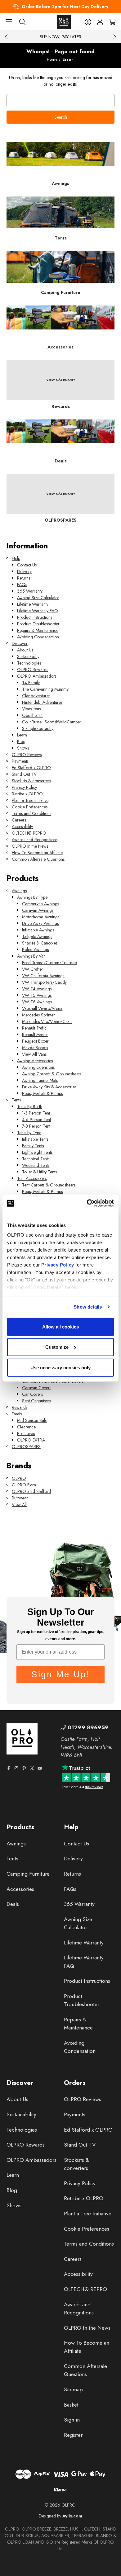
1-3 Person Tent (36, 1113)
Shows (23, 748)
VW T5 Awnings (37, 995)
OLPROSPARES (26, 1447)
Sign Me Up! (61, 1674)
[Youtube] (40, 1768)
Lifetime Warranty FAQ (38, 611)
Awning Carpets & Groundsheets (52, 1074)
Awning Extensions (38, 1067)
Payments (20, 761)
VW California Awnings (43, 976)
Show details (88, 1307)
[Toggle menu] (9, 22)
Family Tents (33, 1146)
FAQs (22, 585)
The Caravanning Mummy (45, 689)
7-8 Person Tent (36, 1126)
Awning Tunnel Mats (40, 1080)
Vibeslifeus (31, 709)
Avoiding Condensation (38, 637)
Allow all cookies (60, 1326)
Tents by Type (29, 1133)
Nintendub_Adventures (42, 702)
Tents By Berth (30, 1106)
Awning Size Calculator (38, 598)
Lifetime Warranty (33, 604)
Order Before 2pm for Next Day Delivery (65, 7)
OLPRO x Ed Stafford (31, 1491)
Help (16, 558)
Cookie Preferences (30, 807)
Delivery (24, 571)
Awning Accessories (35, 1061)
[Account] (100, 22)
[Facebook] (9, 1768)
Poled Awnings (35, 949)
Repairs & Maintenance (38, 630)
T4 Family (31, 683)
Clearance (26, 1427)
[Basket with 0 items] (112, 22)
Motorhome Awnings (41, 917)
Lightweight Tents (37, 1152)
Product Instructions (35, 617)
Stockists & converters (31, 781)
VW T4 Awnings (37, 989)
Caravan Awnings (38, 910)
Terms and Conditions (31, 813)
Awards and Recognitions (35, 840)
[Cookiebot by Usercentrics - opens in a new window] (87, 1203)
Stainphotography (38, 728)
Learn (22, 735)
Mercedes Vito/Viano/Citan (47, 1021)
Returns (24, 578)
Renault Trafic (34, 1028)
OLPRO (19, 1478)
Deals (17, 1414)
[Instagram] (16, 1768)
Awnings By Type (32, 897)
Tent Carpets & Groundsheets (49, 1185)
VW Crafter (33, 969)
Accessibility (22, 826)
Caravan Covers (37, 1388)
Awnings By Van (31, 956)
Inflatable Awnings (38, 930)
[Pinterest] (24, 1768)
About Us (25, 650)
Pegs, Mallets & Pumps (42, 1093)
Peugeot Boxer (35, 1041)
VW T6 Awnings (37, 1002)
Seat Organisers (36, 1401)
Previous (7, 37)
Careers (19, 820)
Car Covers (32, 1394)
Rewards (20, 1407)
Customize (57, 1347)
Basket (71, 2405)
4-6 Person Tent (36, 1120)
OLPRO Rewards (33, 670)
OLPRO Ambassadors (37, 676)
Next (114, 37)
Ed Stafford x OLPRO (31, 768)
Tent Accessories (32, 1178)
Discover (20, 643)
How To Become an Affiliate (37, 853)
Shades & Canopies (40, 943)
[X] (32, 1768)
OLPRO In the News (30, 846)
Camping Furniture (28, 1874)
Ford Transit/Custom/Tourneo (49, 963)
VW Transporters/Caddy (44, 982)
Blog (21, 741)
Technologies (29, 663)
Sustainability (28, 656)
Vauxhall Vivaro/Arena (42, 1008)
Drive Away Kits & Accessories (49, 1087)
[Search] (22, 22)
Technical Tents (36, 1159)
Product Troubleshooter (38, 624)
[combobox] (60, 101)
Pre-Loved (26, 1433)
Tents (16, 1100)
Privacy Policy (58, 1265)
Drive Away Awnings (40, 923)
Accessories (20, 1889)
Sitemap (73, 2389)
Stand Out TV (24, 774)
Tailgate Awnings (37, 936)
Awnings (19, 891)
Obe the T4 (32, 715)
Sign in (72, 2420)
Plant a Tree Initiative (30, 800)
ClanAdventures (36, 696)
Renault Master (35, 1035)
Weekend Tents (36, 1165)
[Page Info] (88, 22)
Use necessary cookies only (60, 1367)
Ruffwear (20, 1498)
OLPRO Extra (24, 1485)
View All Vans (34, 1054)
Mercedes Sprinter (38, 1015)
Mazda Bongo (35, 1048)
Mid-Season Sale (32, 1420)
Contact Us (27, 565)
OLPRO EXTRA (31, 1440)
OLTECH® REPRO (29, 833)
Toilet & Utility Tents (39, 1172)
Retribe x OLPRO (27, 794)
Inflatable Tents (35, 1139)
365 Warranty (30, 591)
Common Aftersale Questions (38, 859)
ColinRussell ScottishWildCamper (52, 722)
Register (73, 2435)
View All (19, 1504)
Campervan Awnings (40, 904)
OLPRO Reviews (27, 755)
